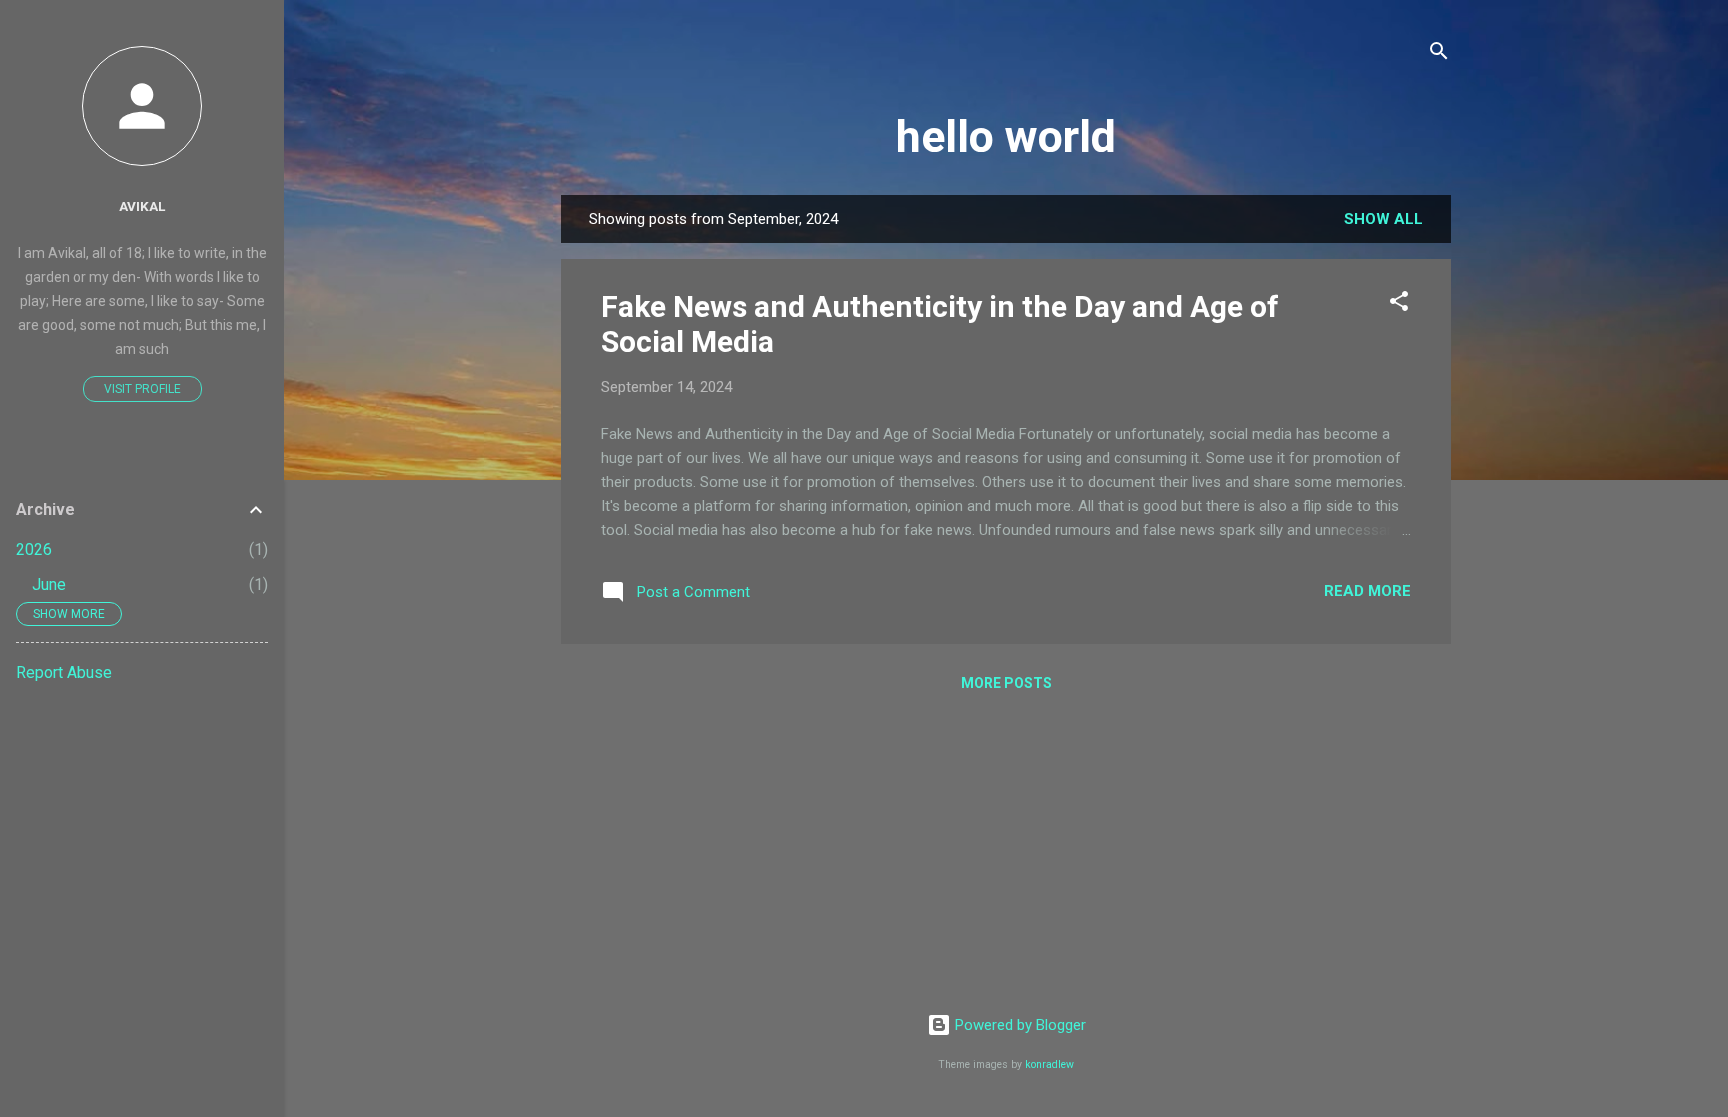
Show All (1383, 219)
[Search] (1439, 54)
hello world (1006, 136)
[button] (1399, 304)
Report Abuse (64, 672)
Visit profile (142, 389)
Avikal (142, 206)
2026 (34, 549)
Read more (1367, 591)
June (49, 584)
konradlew (1049, 1064)
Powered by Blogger (1018, 1025)
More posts (1006, 683)
